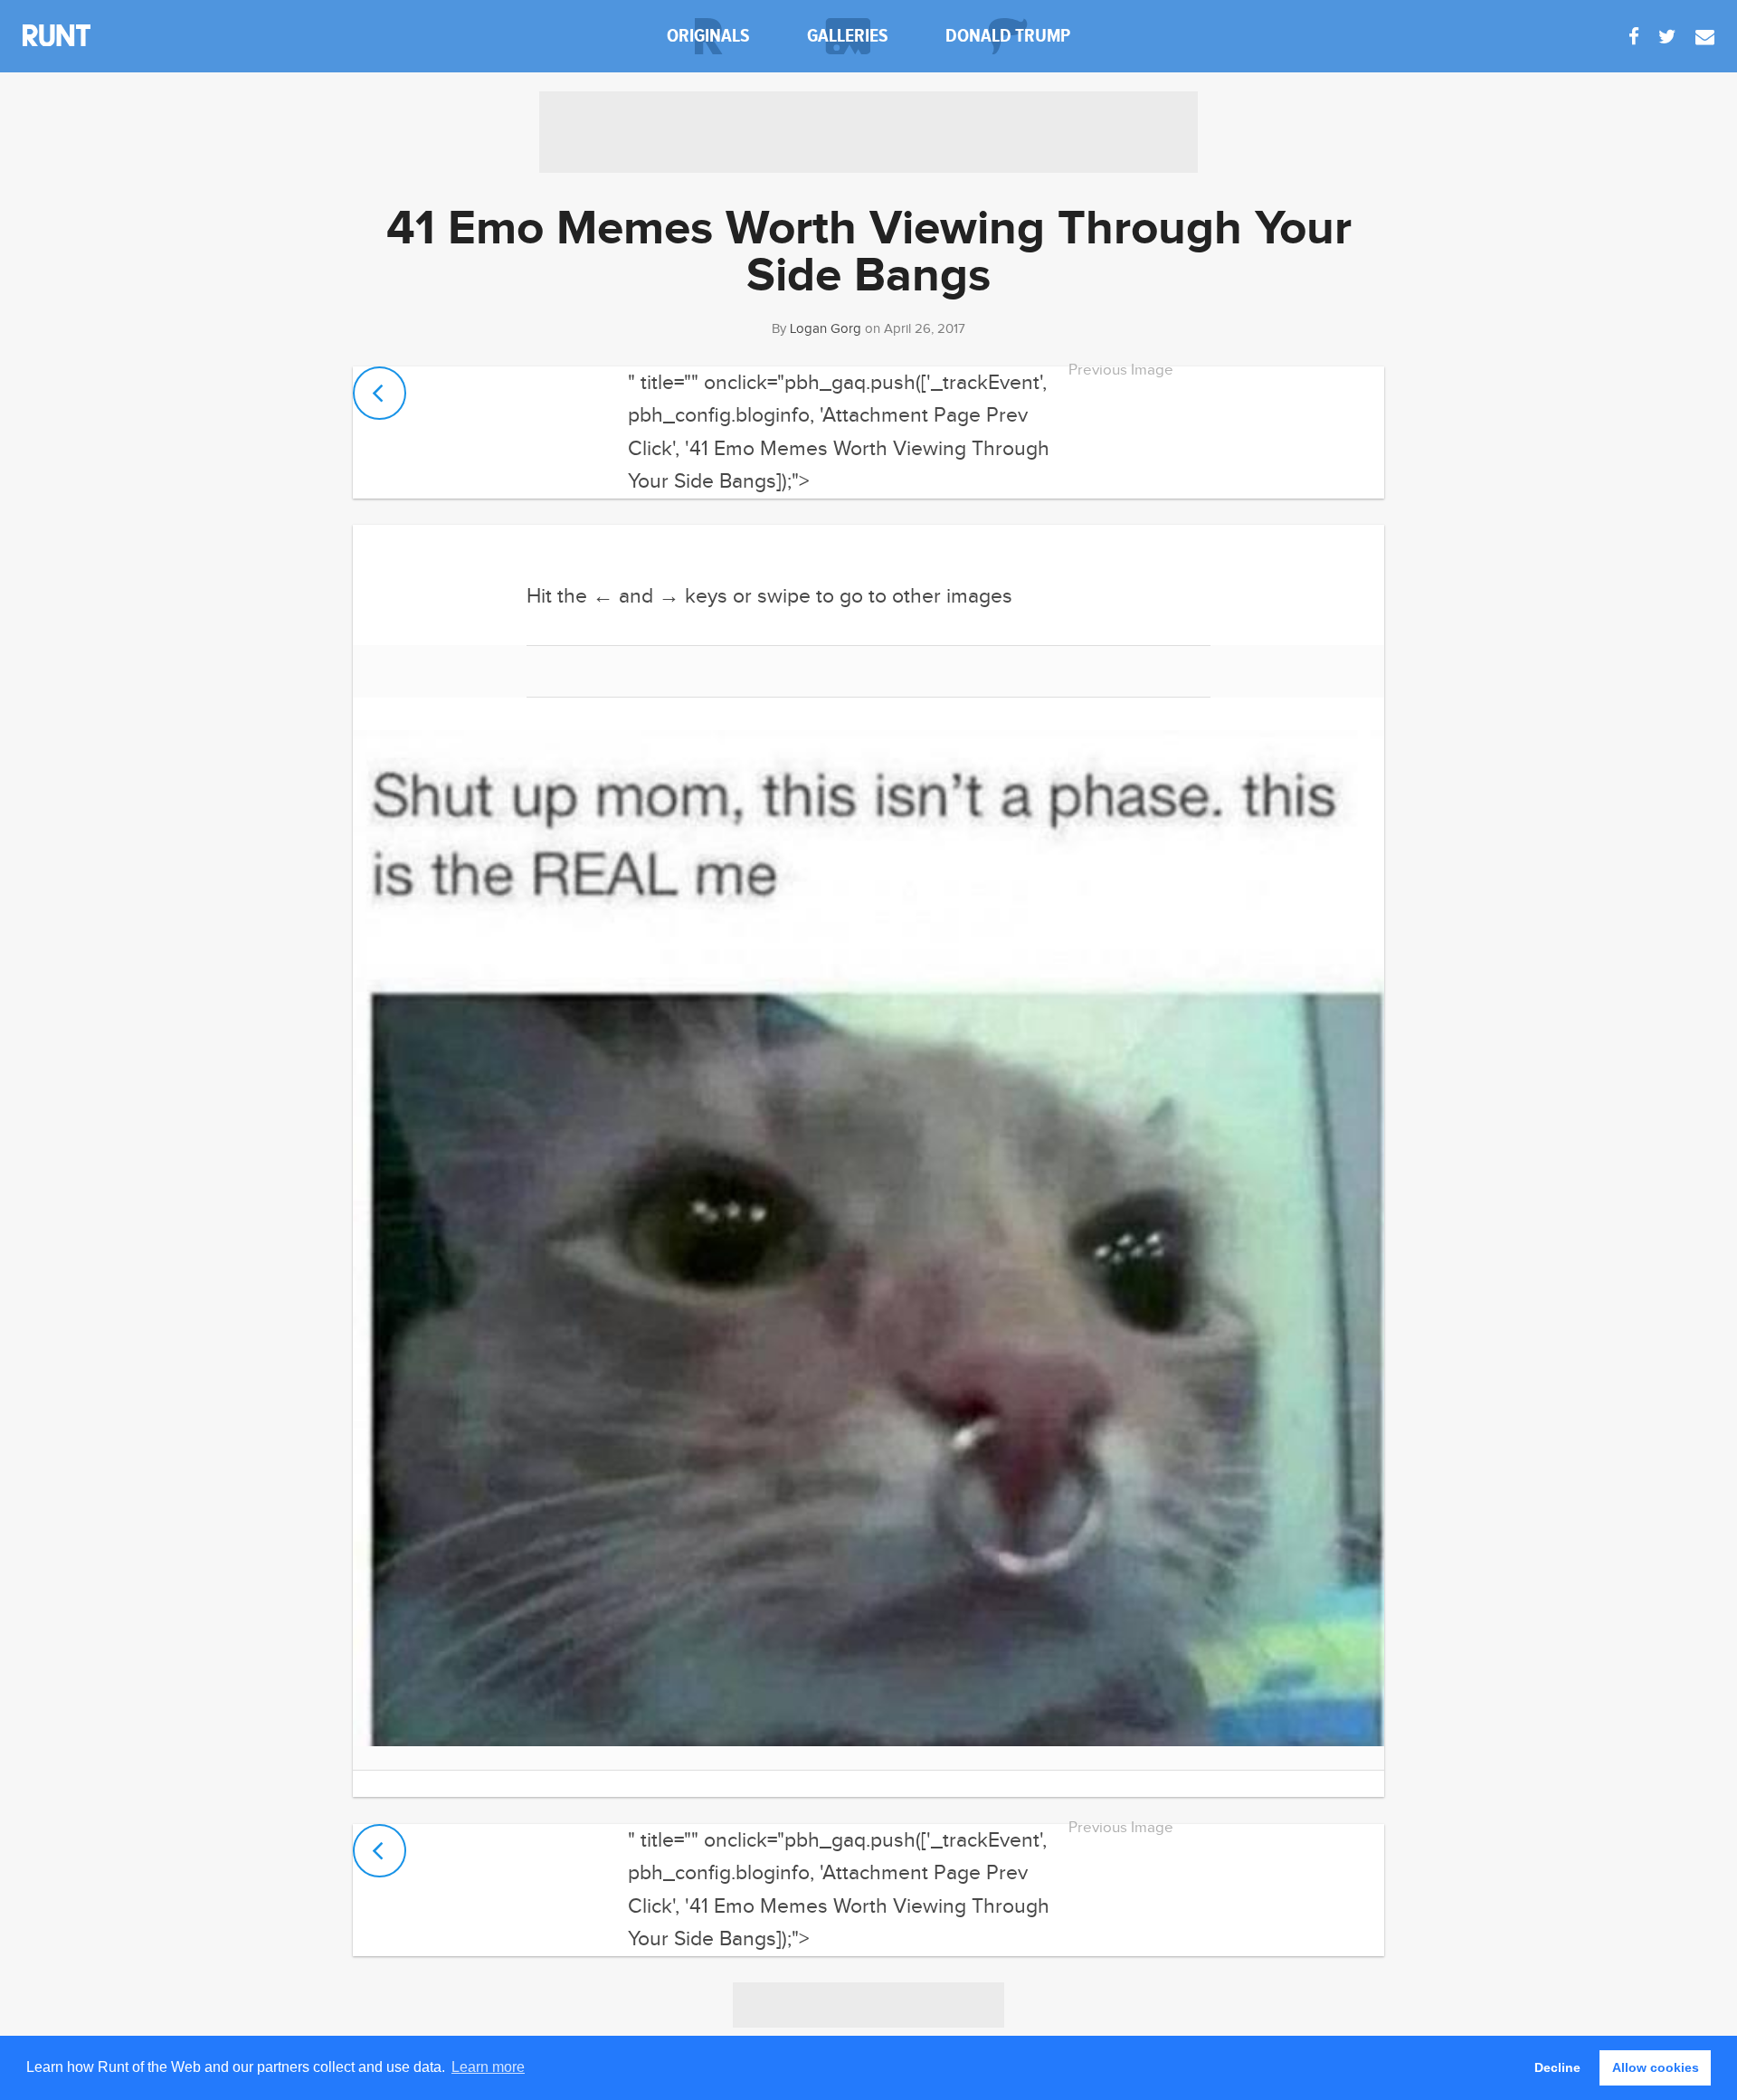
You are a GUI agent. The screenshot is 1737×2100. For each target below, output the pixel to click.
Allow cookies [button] (1656, 2067)
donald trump (1008, 36)
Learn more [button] (488, 2067)
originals (708, 36)
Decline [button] (1557, 2067)
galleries (848, 36)
